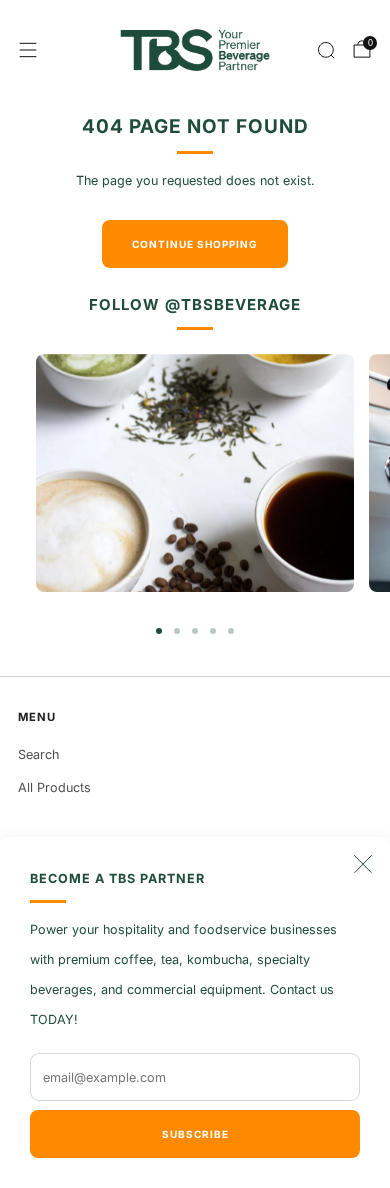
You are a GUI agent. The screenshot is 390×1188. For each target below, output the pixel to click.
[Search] (326, 50)
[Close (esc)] (363, 864)
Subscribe (195, 1134)
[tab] (159, 631)
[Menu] (28, 50)
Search (38, 754)
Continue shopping (195, 244)
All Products (54, 787)
